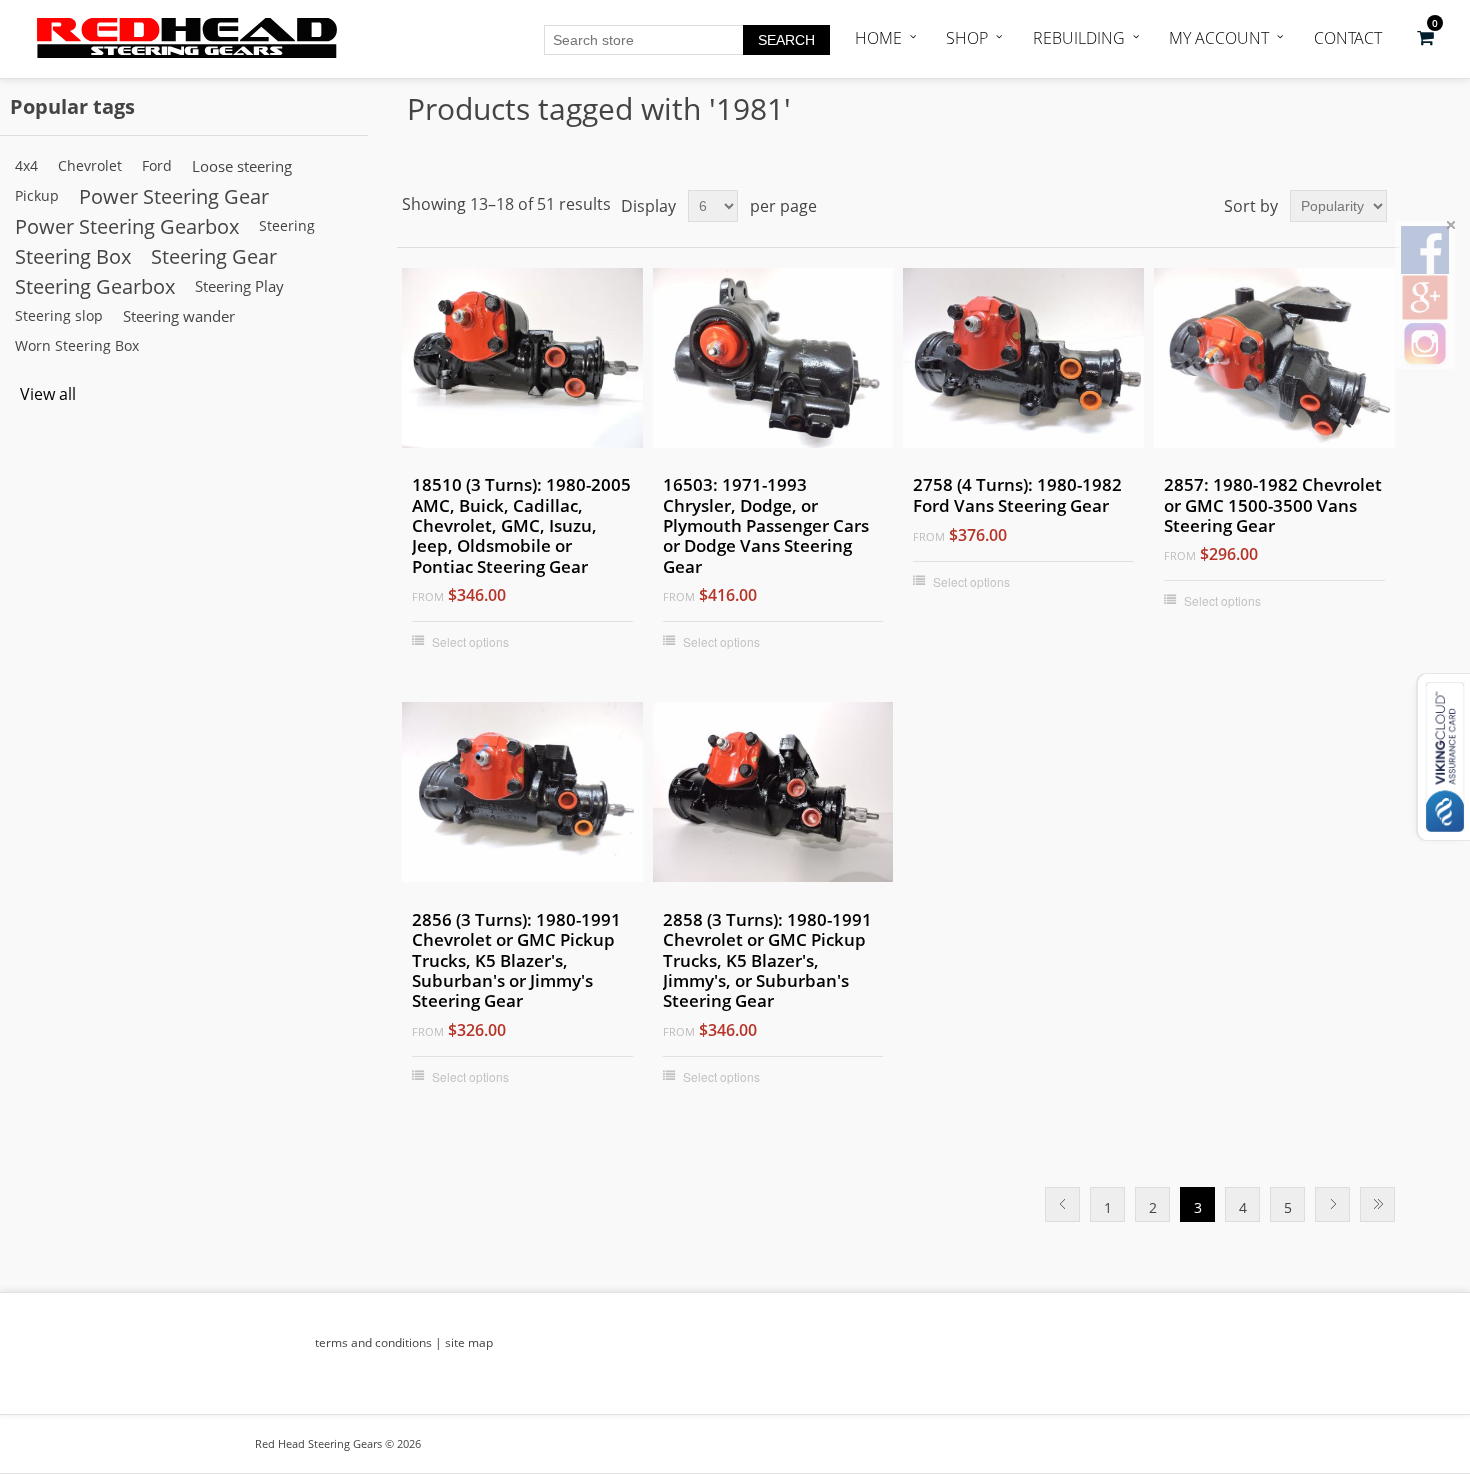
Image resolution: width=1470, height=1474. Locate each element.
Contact (1348, 38)
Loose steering (242, 166)
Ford (157, 165)
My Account (1219, 38)
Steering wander (179, 316)
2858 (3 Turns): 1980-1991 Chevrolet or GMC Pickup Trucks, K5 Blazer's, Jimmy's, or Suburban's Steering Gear (767, 961)
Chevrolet (90, 165)
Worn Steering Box (77, 345)
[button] (1425, 38)
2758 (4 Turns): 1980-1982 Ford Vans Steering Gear (1017, 495)
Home (878, 38)
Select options (470, 641)
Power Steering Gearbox (127, 226)
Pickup (37, 195)
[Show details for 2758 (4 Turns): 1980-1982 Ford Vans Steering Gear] (1023, 362)
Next (1332, 1204)
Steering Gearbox (95, 286)
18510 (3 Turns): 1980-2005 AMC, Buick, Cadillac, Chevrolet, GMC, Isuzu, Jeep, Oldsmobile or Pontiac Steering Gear (521, 526)
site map (469, 1342)
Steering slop (59, 315)
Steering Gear (214, 256)
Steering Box (73, 256)
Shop (967, 38)
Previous (1062, 1204)
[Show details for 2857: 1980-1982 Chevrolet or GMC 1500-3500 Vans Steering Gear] (1274, 362)
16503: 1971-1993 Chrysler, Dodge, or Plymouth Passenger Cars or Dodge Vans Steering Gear (766, 526)
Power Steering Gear (174, 196)
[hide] (1451, 225)
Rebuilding (1079, 38)
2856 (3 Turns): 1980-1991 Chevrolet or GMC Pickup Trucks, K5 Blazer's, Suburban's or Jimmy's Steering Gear (516, 961)
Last (1377, 1204)
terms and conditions (373, 1342)
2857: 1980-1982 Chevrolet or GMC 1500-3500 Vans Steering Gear (1273, 505)
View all (48, 394)
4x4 (26, 165)
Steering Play (239, 286)
